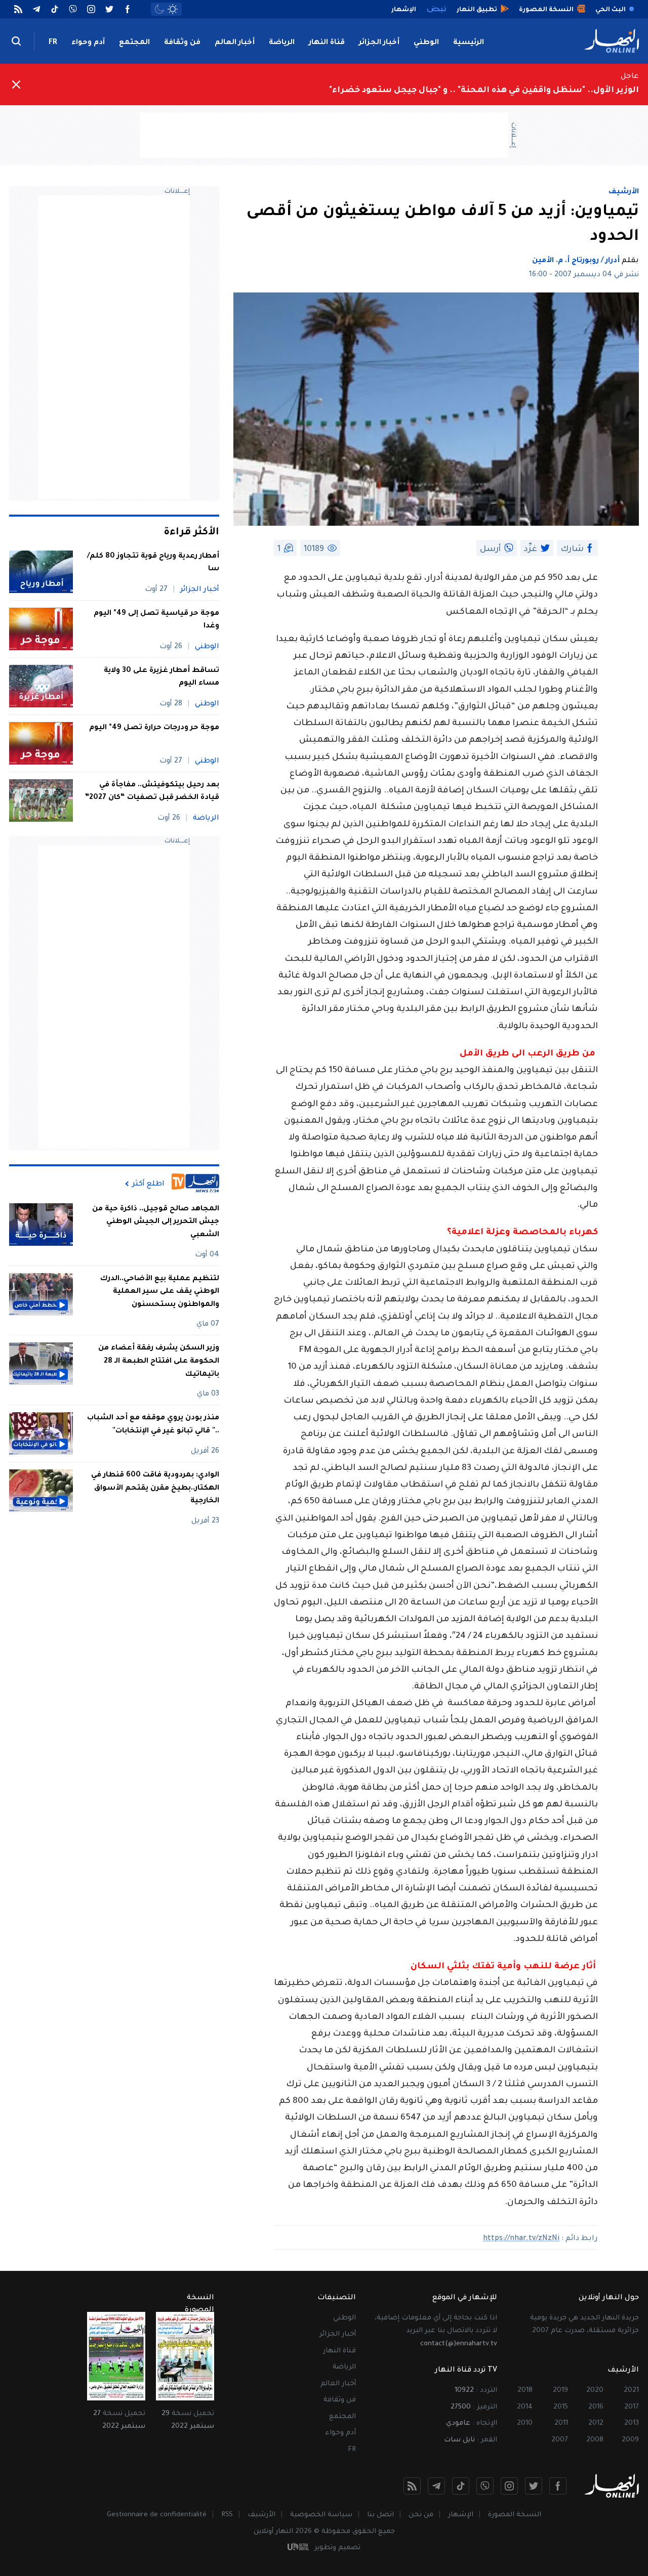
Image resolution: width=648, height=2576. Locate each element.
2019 (560, 2391)
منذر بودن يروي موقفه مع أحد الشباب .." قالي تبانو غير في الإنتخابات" (153, 1425)
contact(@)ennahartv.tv (459, 2344)
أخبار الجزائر (379, 43)
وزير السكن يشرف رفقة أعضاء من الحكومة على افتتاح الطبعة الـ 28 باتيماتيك (159, 1362)
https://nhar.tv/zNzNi (521, 2239)
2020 (595, 2391)
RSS (227, 2515)
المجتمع (134, 43)
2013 (632, 2423)
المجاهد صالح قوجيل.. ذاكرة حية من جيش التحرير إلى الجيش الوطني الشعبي (156, 1222)
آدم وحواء (88, 43)
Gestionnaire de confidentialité (157, 2515)
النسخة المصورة (515, 2515)
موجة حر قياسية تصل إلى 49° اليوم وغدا (156, 620)
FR (53, 43)
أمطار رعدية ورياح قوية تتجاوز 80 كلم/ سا (153, 563)
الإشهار (461, 2515)
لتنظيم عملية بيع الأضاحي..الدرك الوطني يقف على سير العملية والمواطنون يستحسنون (160, 1292)
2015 (561, 2407)
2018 (525, 2391)
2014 (525, 2407)
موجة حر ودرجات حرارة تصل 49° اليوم (154, 728)
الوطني (426, 43)
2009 (630, 2440)
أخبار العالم (235, 43)
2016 (596, 2407)
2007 (560, 2440)
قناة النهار (327, 43)
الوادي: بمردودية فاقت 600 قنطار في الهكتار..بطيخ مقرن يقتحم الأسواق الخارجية (155, 1488)
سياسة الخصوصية (321, 2515)
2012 (596, 2423)
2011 (561, 2423)
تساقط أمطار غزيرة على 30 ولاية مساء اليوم (161, 678)
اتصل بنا (380, 2515)
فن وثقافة (182, 43)
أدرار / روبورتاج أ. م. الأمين (576, 261)
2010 (525, 2423)
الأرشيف (624, 192)
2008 (595, 2440)
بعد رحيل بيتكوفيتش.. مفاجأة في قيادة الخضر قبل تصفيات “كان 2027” (152, 792)
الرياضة (282, 43)
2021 (631, 2391)
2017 (632, 2407)
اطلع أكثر (148, 1184)
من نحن (421, 2515)
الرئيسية (469, 43)
